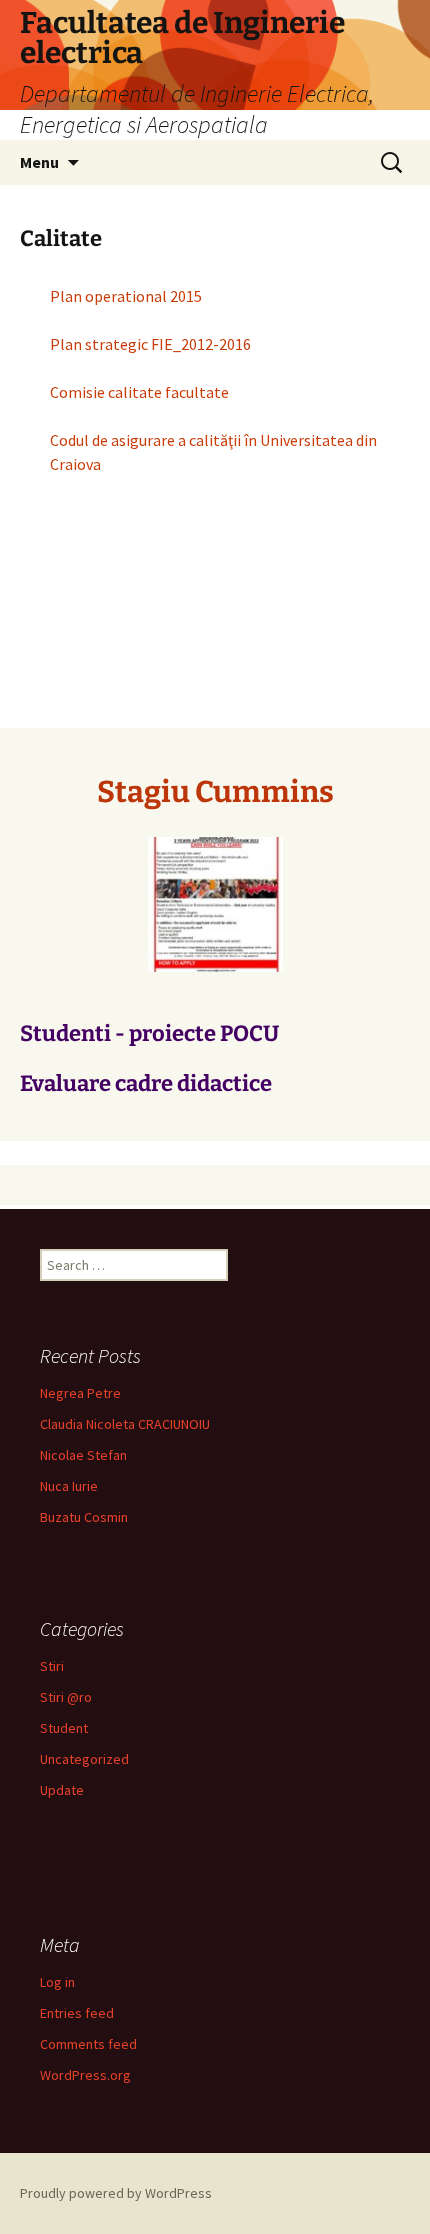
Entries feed (77, 2013)
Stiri (52, 1666)
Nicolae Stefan (83, 1455)
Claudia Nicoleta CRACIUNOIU (125, 1424)
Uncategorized (84, 1759)
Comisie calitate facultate (139, 392)
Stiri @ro (66, 1697)
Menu (39, 162)
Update (62, 1790)
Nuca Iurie (69, 1486)
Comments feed (88, 2044)
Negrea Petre (80, 1393)
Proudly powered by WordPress (116, 2193)
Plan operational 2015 (126, 296)
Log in (57, 1982)
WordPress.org (85, 2075)
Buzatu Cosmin (84, 1517)
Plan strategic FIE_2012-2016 (150, 344)
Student (64, 1728)
